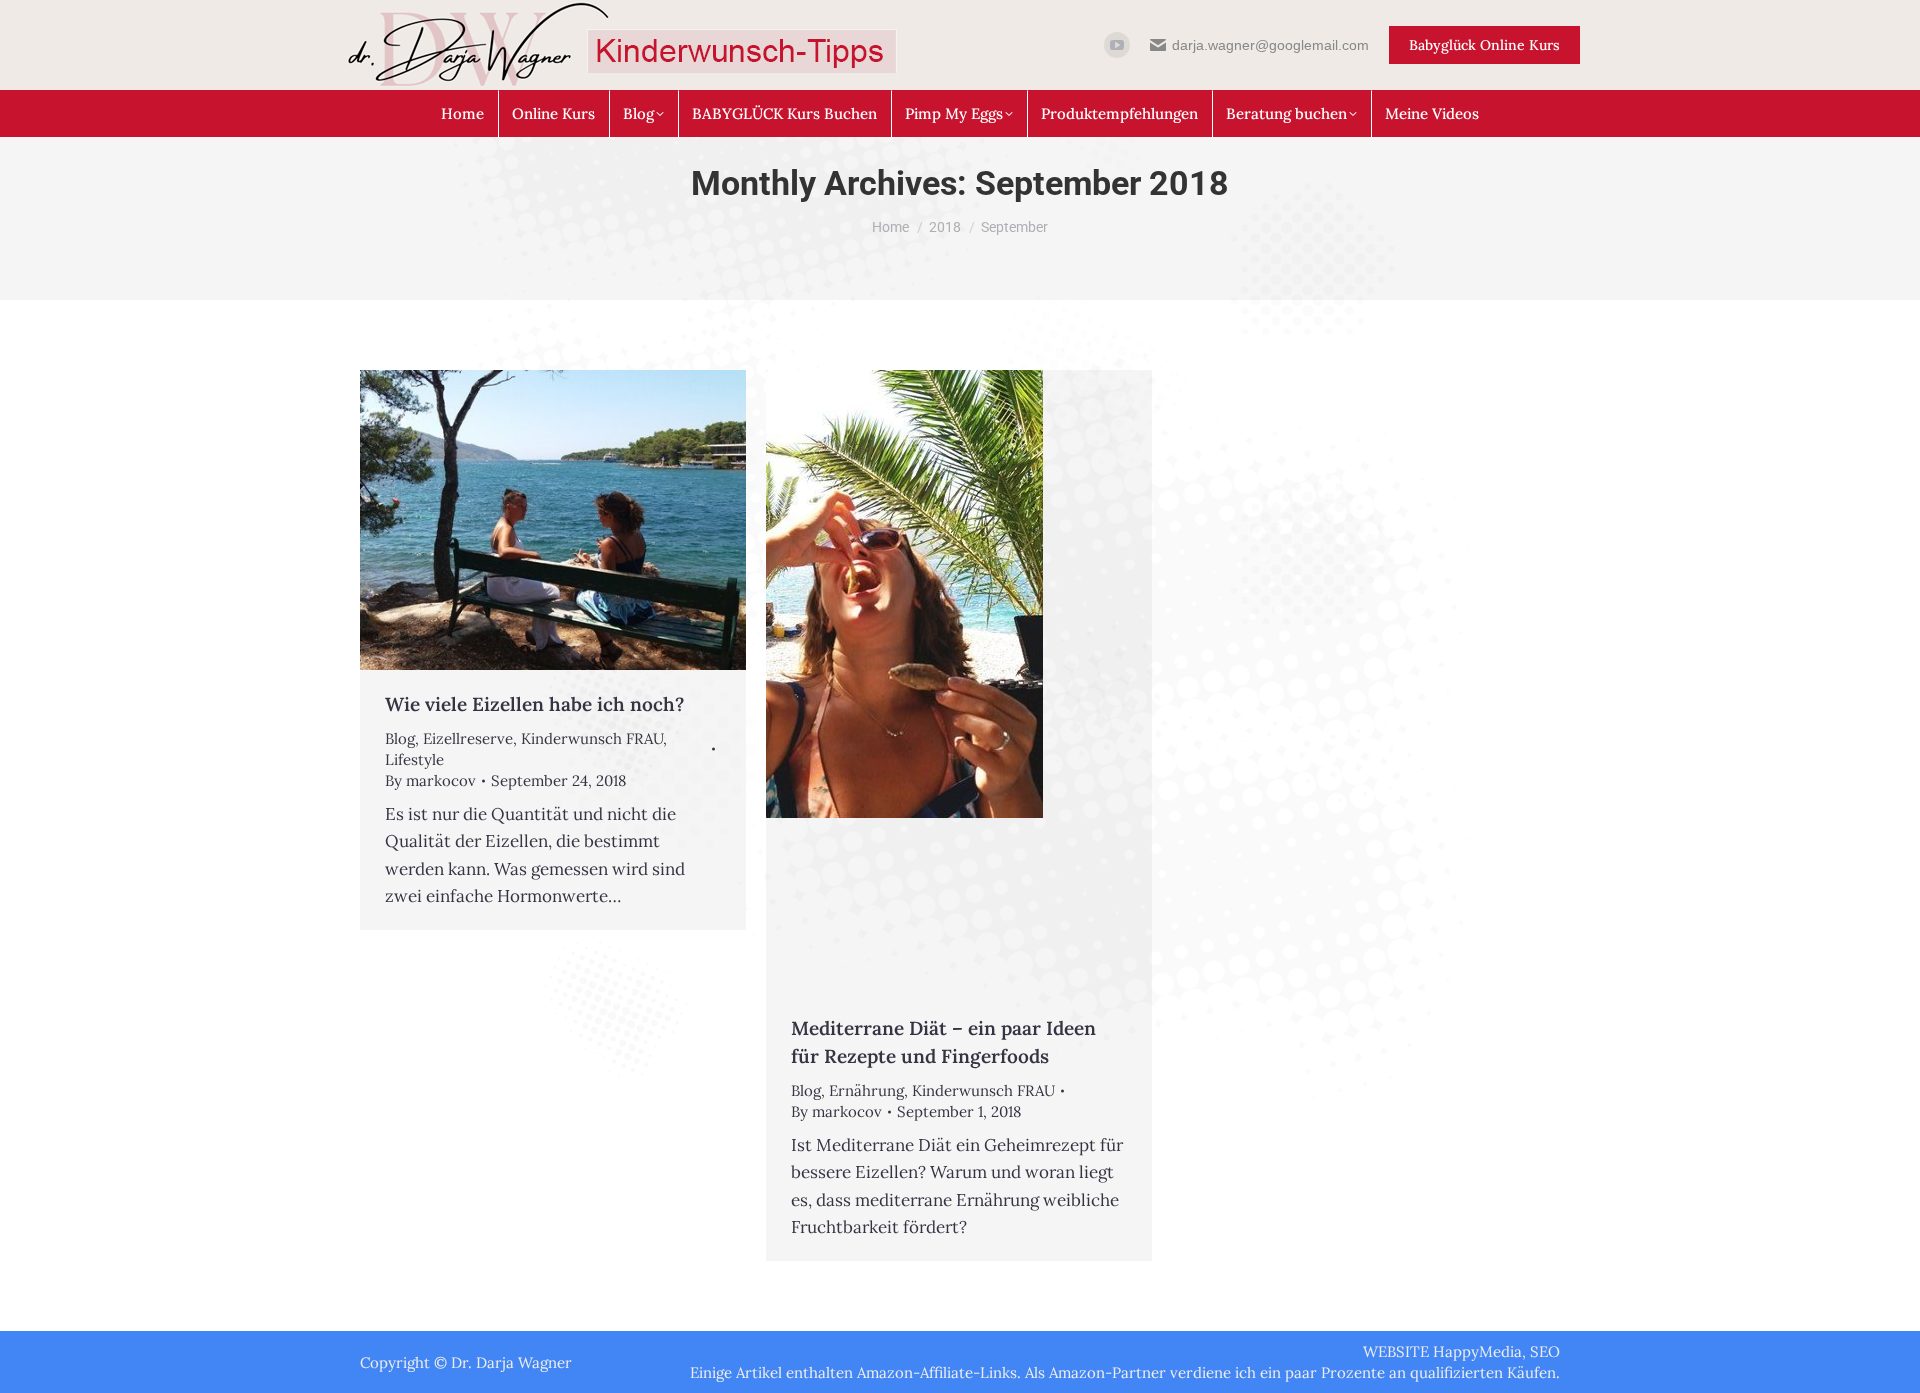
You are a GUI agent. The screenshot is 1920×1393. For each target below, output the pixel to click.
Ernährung (866, 1090)
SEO (1545, 1351)
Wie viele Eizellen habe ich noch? (534, 704)
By (430, 780)
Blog (400, 738)
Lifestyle (414, 759)
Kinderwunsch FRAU (592, 738)
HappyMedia (1477, 1351)
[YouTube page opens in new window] (1117, 45)
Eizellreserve (468, 738)
